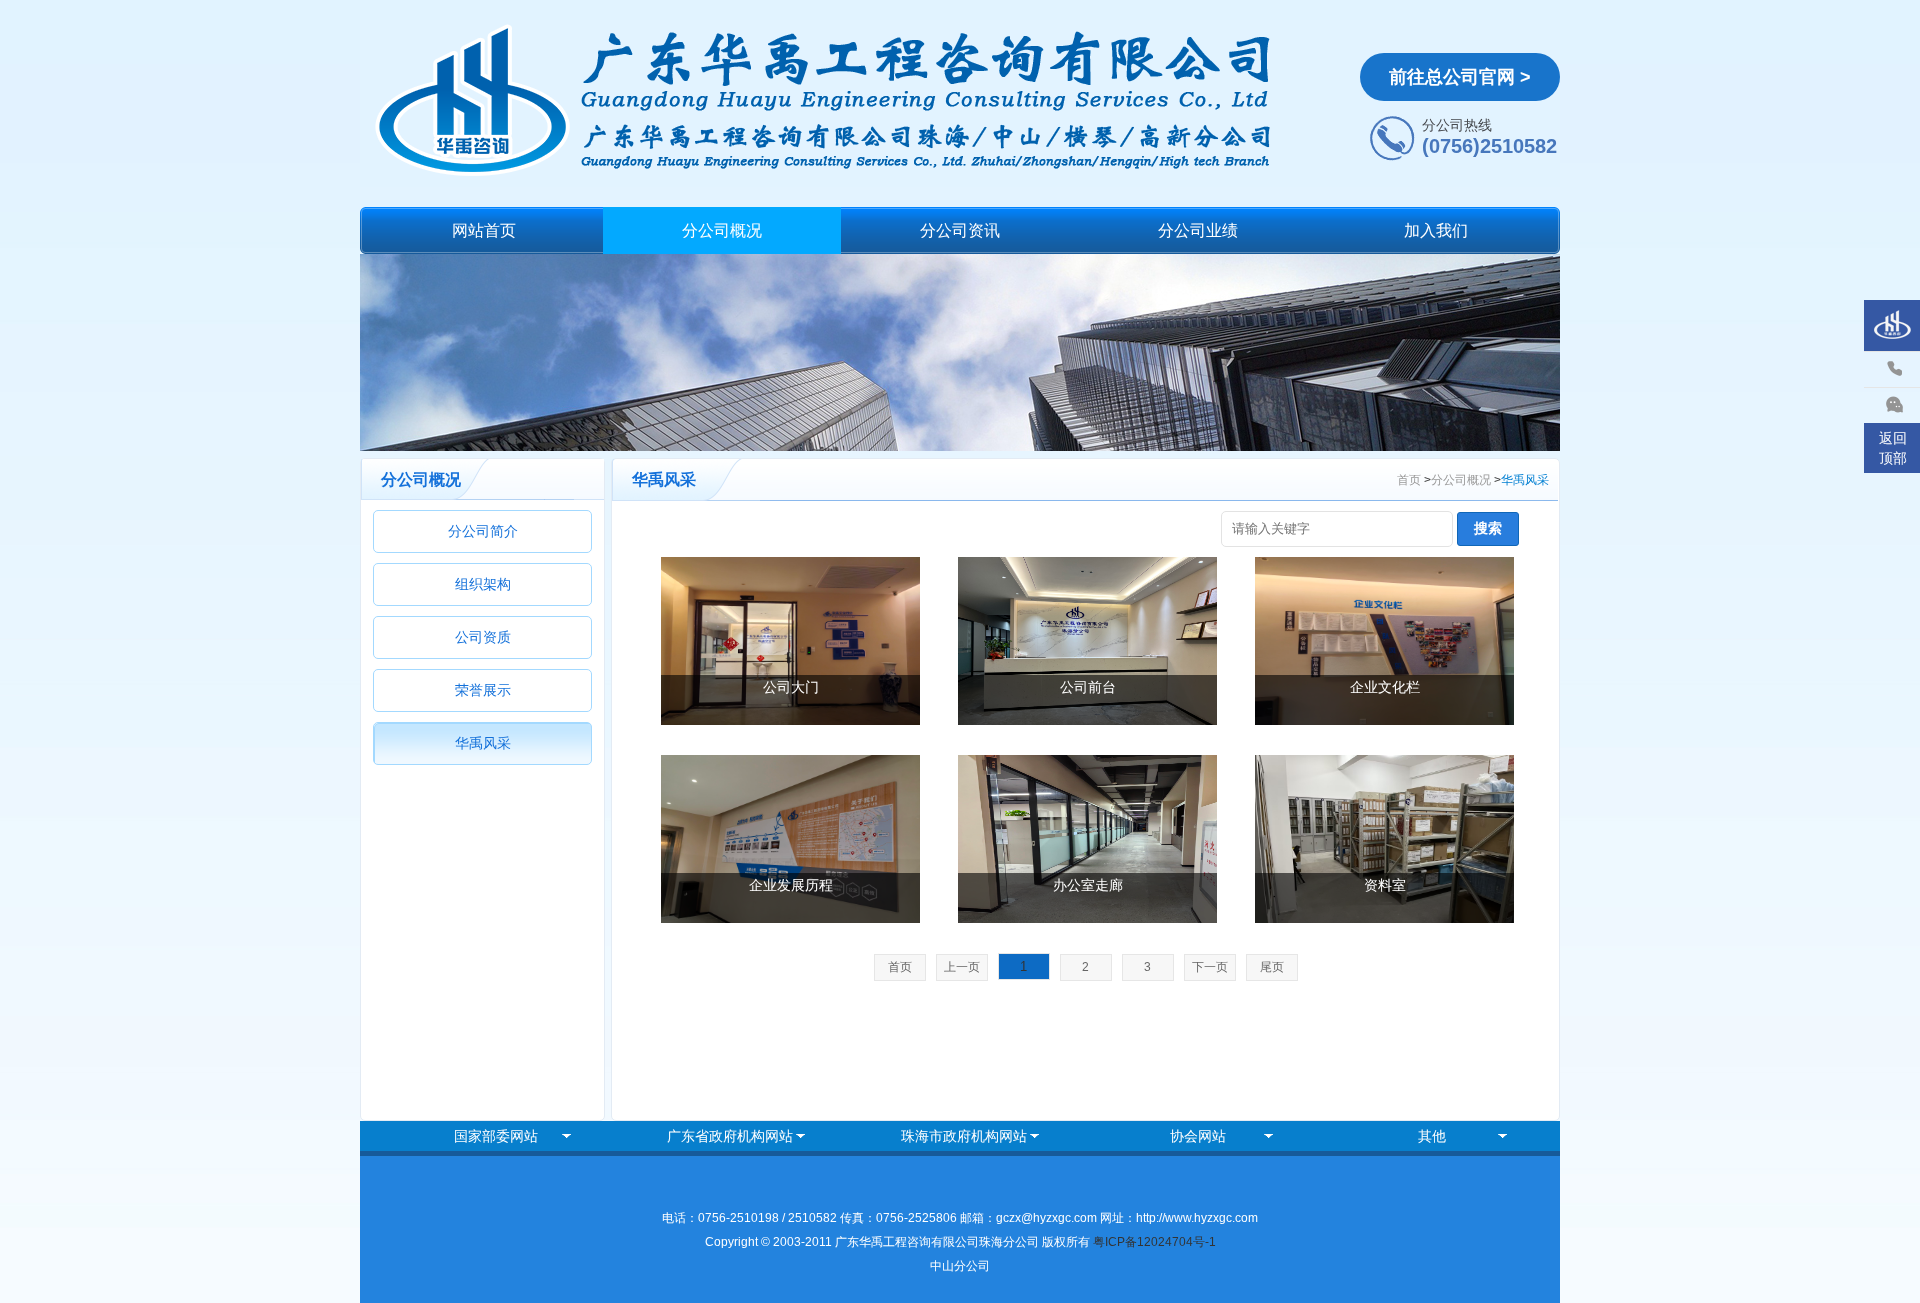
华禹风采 (483, 743)
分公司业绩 (1198, 230)
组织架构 (483, 584)
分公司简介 (483, 531)
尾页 (1272, 967)
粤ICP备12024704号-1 (1154, 1242)
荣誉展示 (483, 690)
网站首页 (484, 230)
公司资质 (483, 637)
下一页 (1210, 967)
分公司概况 (722, 230)
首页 (1409, 480)
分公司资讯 (960, 230)
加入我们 (1436, 230)
